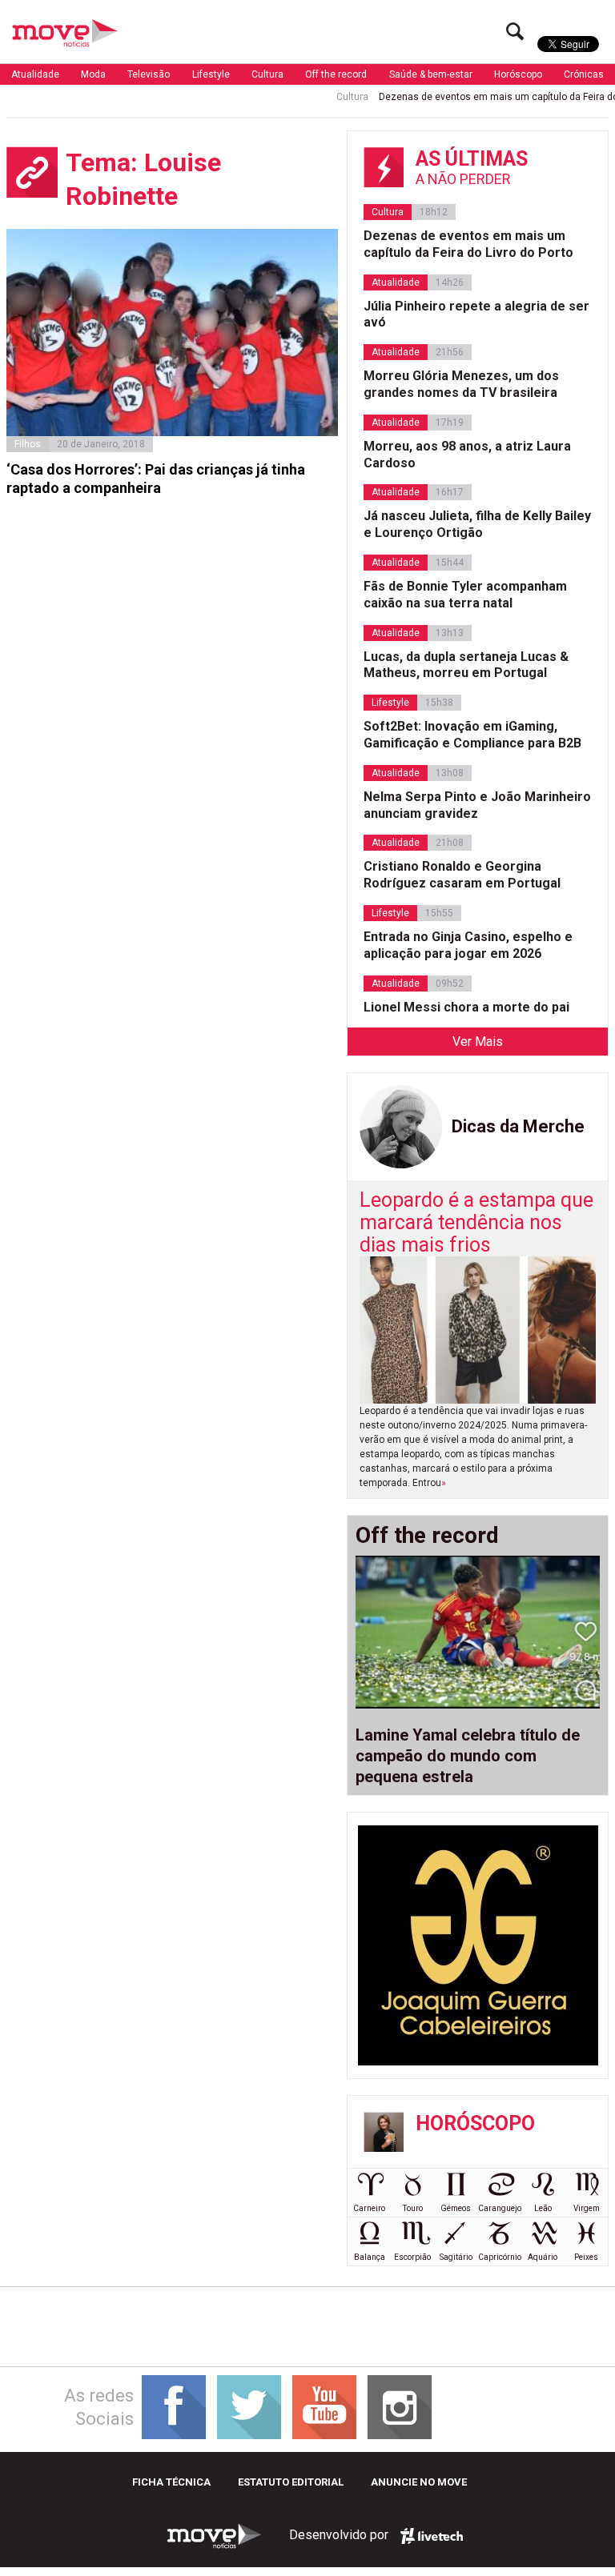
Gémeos (456, 2208)
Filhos (28, 444)
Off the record (336, 74)
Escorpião (412, 2257)
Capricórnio (500, 2257)
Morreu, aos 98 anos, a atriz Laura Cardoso (467, 455)
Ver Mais (478, 1042)
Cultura (267, 74)
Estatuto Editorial (291, 2482)
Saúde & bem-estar (431, 74)
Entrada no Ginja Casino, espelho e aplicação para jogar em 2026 (468, 945)
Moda (93, 74)
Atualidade (35, 74)
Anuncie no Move (419, 2482)
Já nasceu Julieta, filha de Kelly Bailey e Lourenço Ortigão (477, 524)
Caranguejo (500, 2208)
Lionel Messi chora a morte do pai (466, 1007)
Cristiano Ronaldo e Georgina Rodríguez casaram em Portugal (462, 875)
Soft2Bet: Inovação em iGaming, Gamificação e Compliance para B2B (472, 735)
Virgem (587, 2208)
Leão (543, 2208)
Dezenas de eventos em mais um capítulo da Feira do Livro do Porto (468, 244)
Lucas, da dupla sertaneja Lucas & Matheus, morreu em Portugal (466, 665)
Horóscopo (518, 74)
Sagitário (456, 2257)
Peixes (586, 2257)
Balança (370, 2257)
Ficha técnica (171, 2482)
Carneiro (369, 2208)
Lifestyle (211, 74)
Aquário (543, 2257)
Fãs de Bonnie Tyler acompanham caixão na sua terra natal (465, 595)
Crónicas (584, 74)
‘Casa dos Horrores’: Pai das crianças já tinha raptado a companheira (156, 479)
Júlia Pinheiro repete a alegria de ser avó (476, 314)
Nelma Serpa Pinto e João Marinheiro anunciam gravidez (477, 805)
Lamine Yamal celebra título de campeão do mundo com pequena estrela (468, 1756)
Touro (413, 2208)
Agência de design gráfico (432, 2536)
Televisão (149, 74)
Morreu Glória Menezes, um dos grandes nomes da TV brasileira (461, 384)
